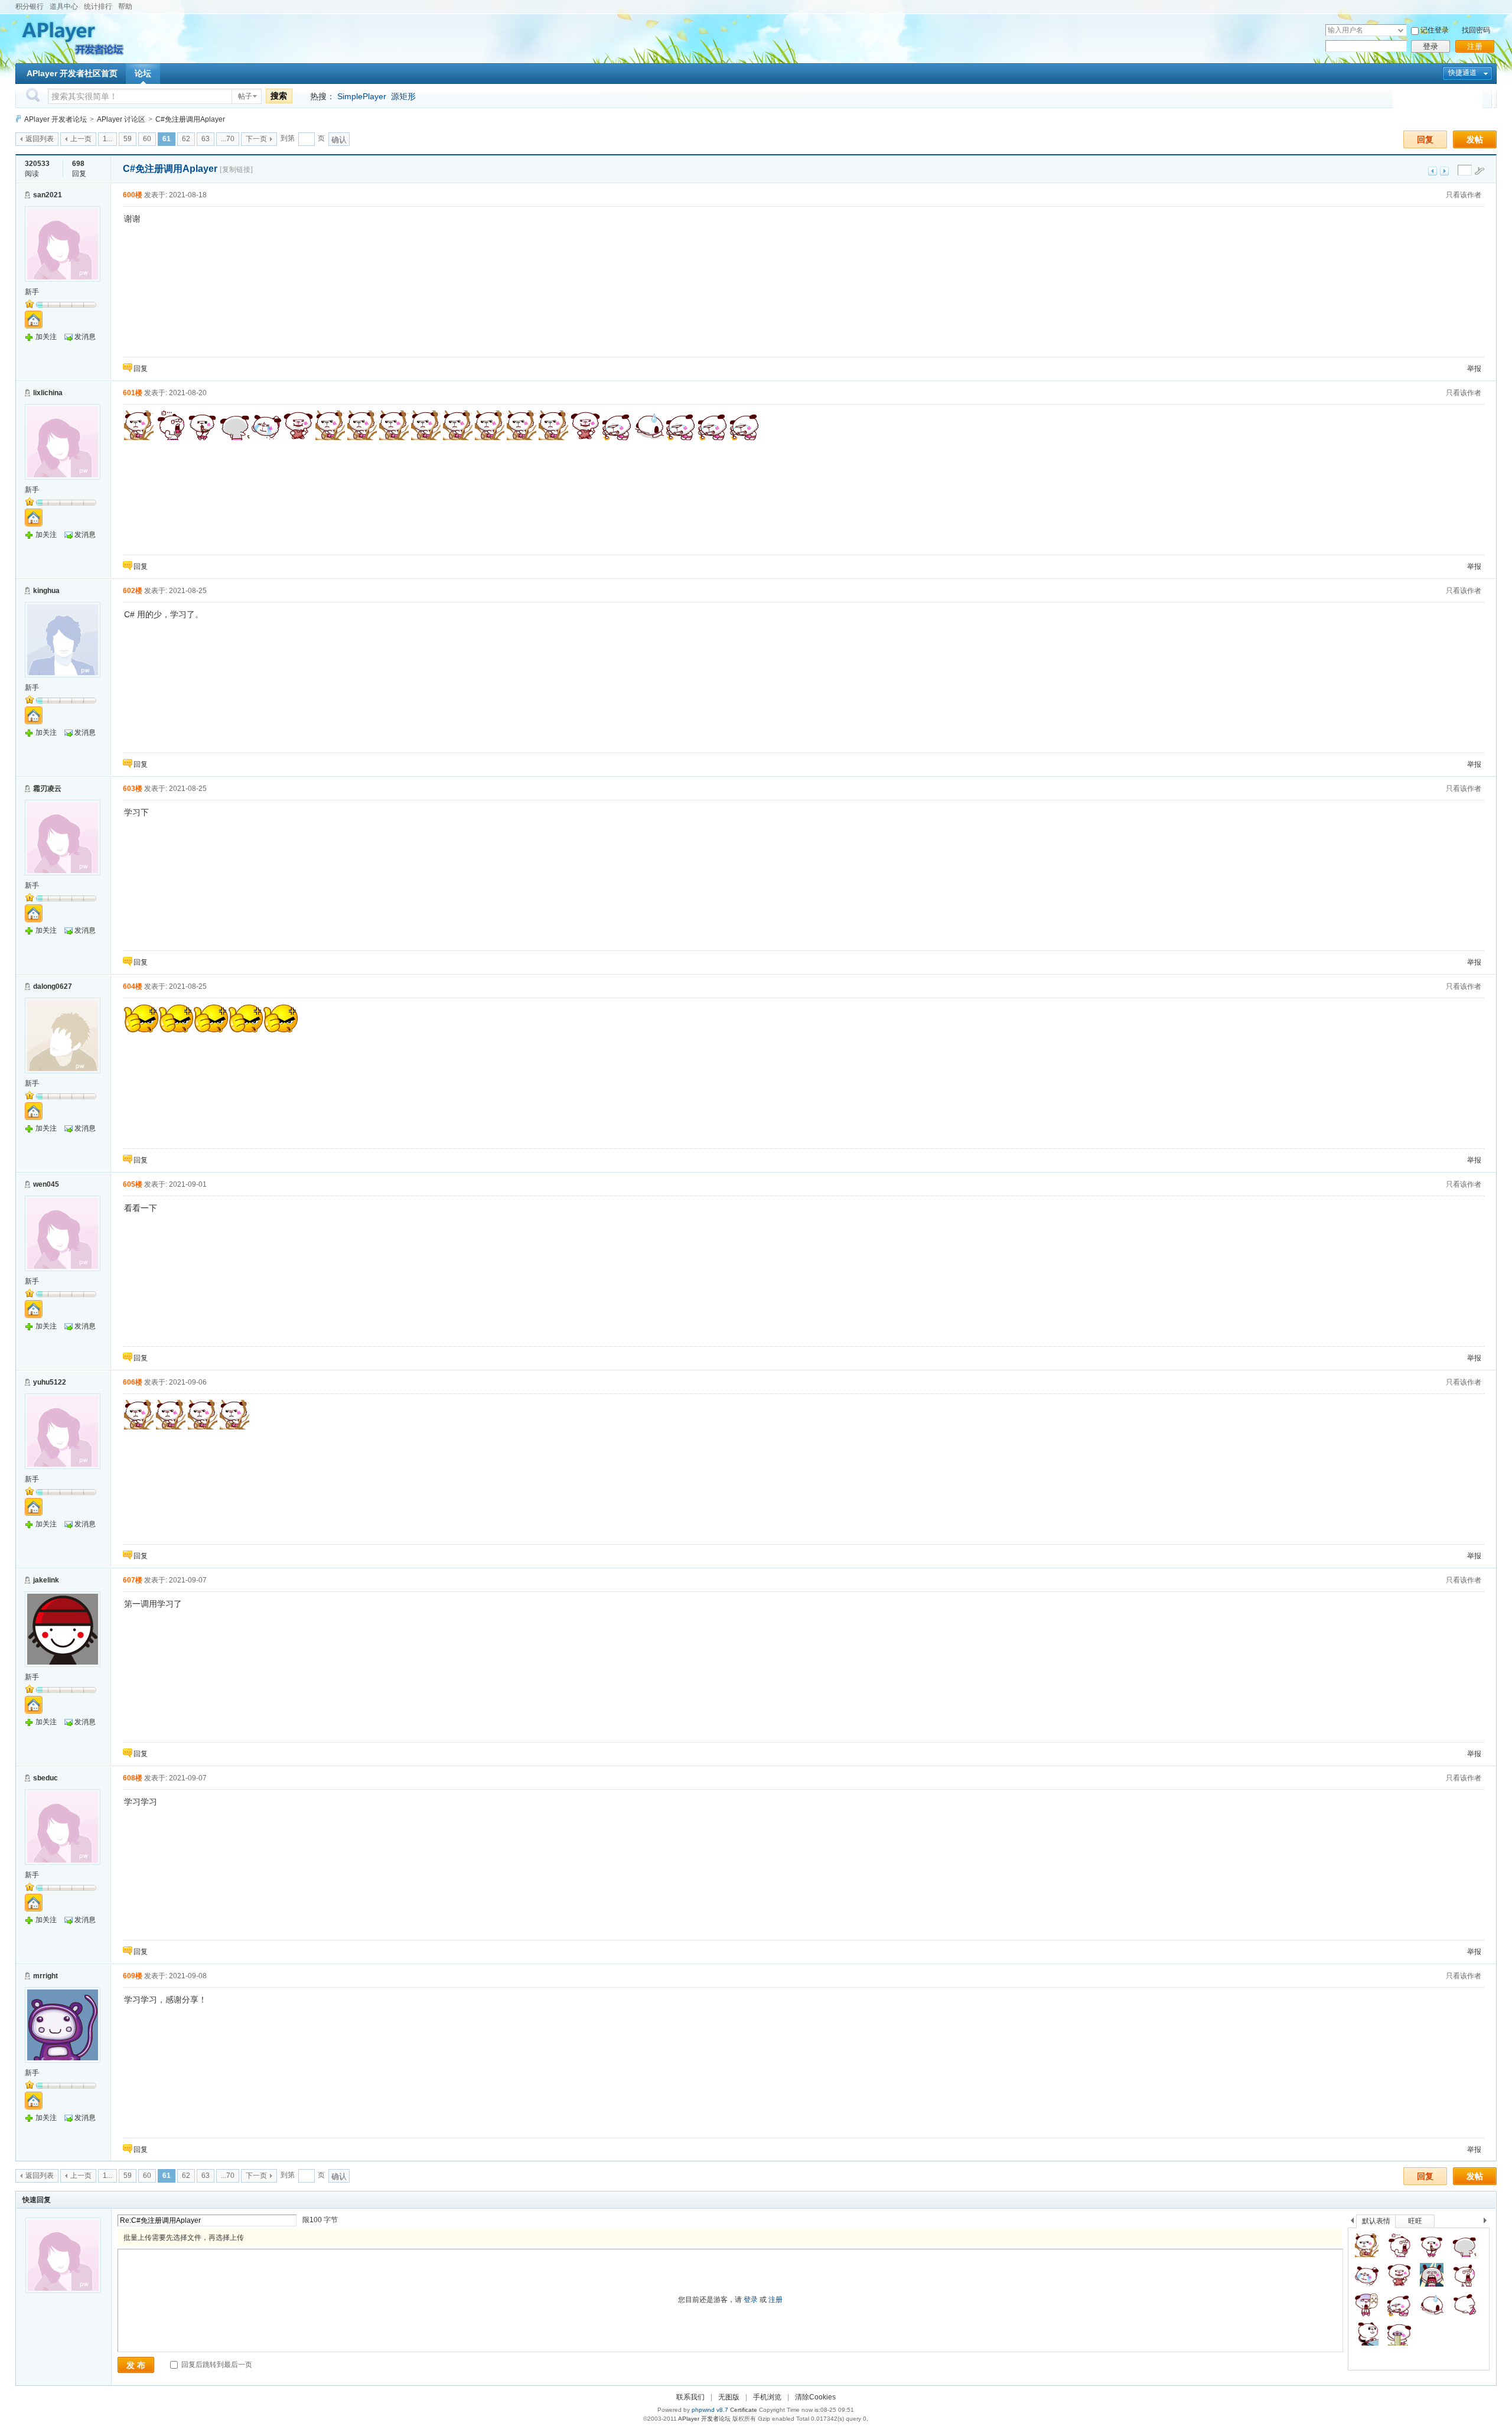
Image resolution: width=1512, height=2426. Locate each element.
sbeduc (45, 1778)
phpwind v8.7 (710, 2410)
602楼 (133, 591)
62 (186, 139)
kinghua (46, 591)
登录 (1430, 46)
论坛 (143, 73)
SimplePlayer (362, 96)
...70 (228, 139)
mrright (45, 1976)
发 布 (136, 2365)
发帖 (1475, 139)
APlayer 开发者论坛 (56, 119)
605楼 (133, 1184)
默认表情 (1376, 2221)
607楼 (133, 1580)
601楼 (133, 393)
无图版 (729, 2397)
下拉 (1401, 30)
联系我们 (690, 2397)
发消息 (85, 337)
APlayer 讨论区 (121, 119)
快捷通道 (1462, 73)
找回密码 (1476, 30)
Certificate (744, 2410)
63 (206, 139)
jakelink (46, 1580)
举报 (1474, 369)
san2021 (48, 195)
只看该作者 (1464, 195)
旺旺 (1415, 2221)
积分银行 (30, 6)
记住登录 (1435, 30)
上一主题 (1433, 171)
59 (128, 139)
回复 (1425, 139)
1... (107, 139)
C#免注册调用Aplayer (190, 119)
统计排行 (98, 6)
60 (147, 139)
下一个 (1488, 2223)
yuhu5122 (50, 1382)
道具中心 (64, 6)
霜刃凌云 (47, 789)
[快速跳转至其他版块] (18, 119)
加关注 (46, 337)
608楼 (133, 1778)
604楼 (133, 986)
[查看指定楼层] (1480, 171)
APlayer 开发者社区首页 (72, 73)
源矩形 (403, 96)
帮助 (125, 6)
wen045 (46, 1184)
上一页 (81, 139)
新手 (32, 292)
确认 (339, 140)
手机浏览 (767, 2397)
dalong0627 (53, 986)
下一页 (256, 139)
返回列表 (40, 139)
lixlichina (48, 393)
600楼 (133, 195)
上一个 (1352, 2223)
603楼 (133, 789)
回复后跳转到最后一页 (216, 2365)
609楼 (133, 1976)
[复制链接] (236, 170)
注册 (1475, 46)
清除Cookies (815, 2397)
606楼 (133, 1382)
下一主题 (1444, 171)
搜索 (279, 96)
